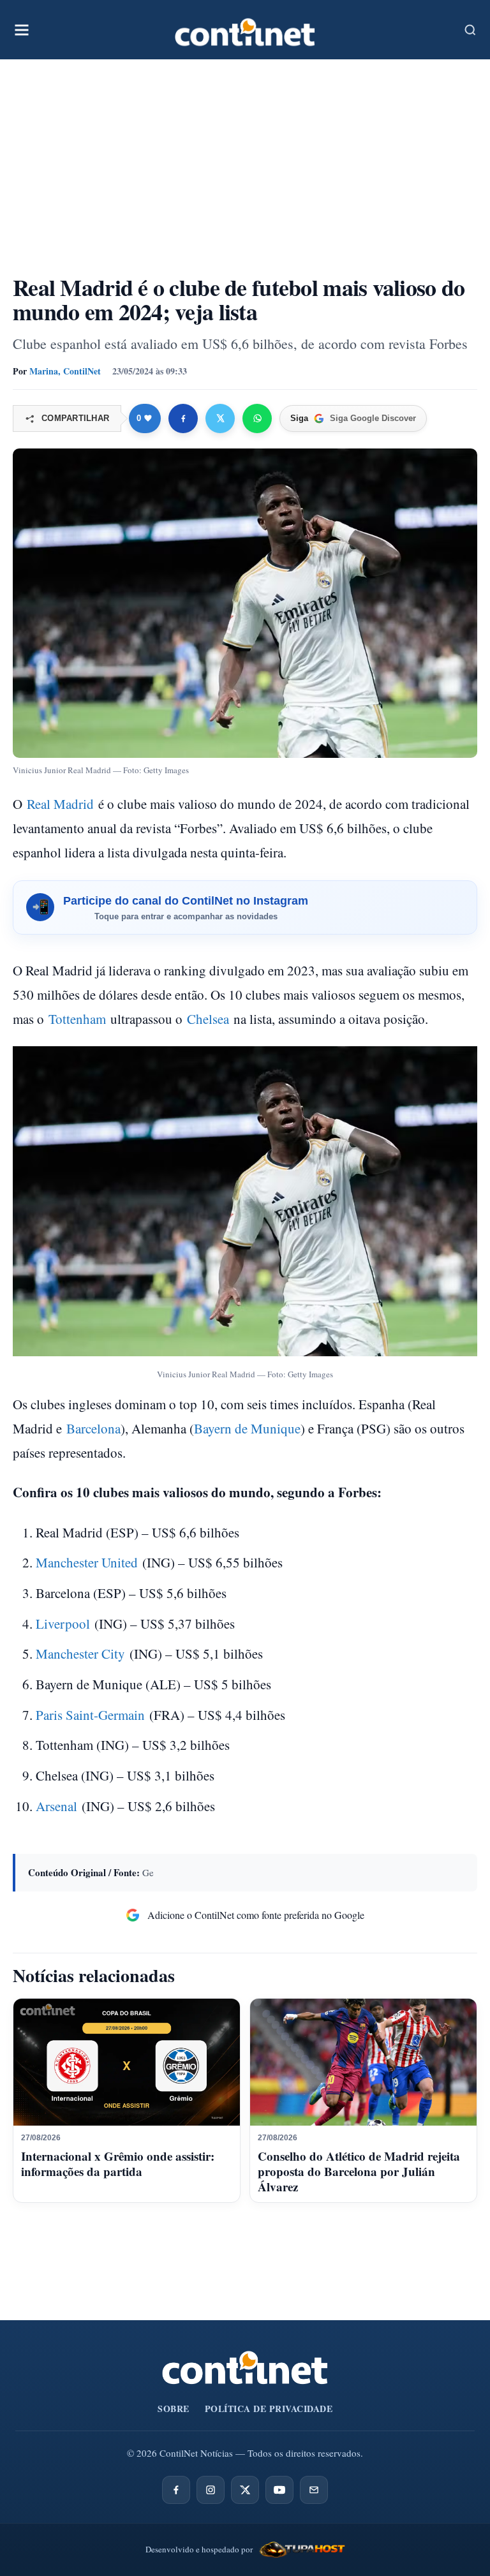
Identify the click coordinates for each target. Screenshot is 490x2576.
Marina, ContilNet (65, 371)
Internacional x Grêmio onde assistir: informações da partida (118, 2164)
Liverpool (63, 1624)
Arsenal (56, 1806)
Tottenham (77, 1019)
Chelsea (208, 1019)
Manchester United (87, 1562)
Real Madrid (60, 804)
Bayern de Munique (247, 1428)
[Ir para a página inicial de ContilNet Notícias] (245, 2368)
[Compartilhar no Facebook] (183, 418)
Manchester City (80, 1654)
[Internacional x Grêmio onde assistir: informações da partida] (127, 2062)
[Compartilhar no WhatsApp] (257, 418)
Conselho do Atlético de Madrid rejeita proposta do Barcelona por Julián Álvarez (359, 2171)
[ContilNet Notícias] (245, 30)
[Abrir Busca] (470, 30)
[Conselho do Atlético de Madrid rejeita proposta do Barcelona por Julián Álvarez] (363, 2062)
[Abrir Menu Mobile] (22, 30)
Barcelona (93, 1428)
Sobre (174, 2409)
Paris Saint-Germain (90, 1715)
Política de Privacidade (269, 2409)
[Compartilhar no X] (220, 418)
